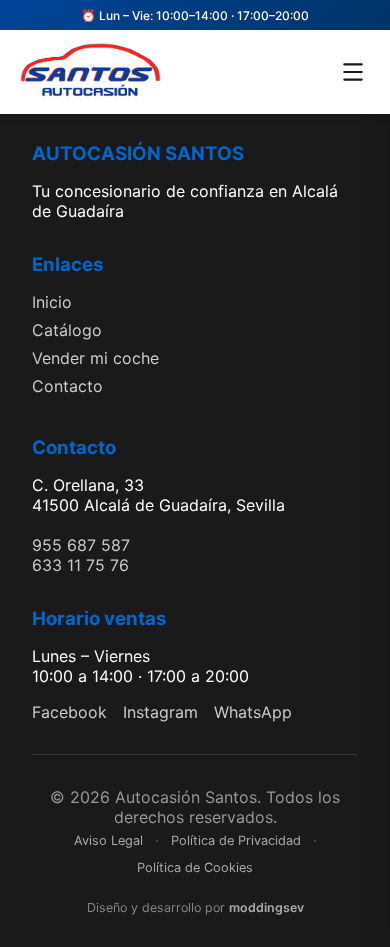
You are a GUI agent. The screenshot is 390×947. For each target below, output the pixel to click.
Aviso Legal (108, 840)
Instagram (160, 712)
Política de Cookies (195, 867)
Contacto (67, 386)
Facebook (69, 712)
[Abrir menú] (353, 72)
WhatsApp (253, 712)
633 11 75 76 (80, 565)
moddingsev (266, 907)
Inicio (52, 302)
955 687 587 (81, 545)
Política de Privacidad (236, 840)
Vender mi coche (95, 358)
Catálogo (67, 330)
